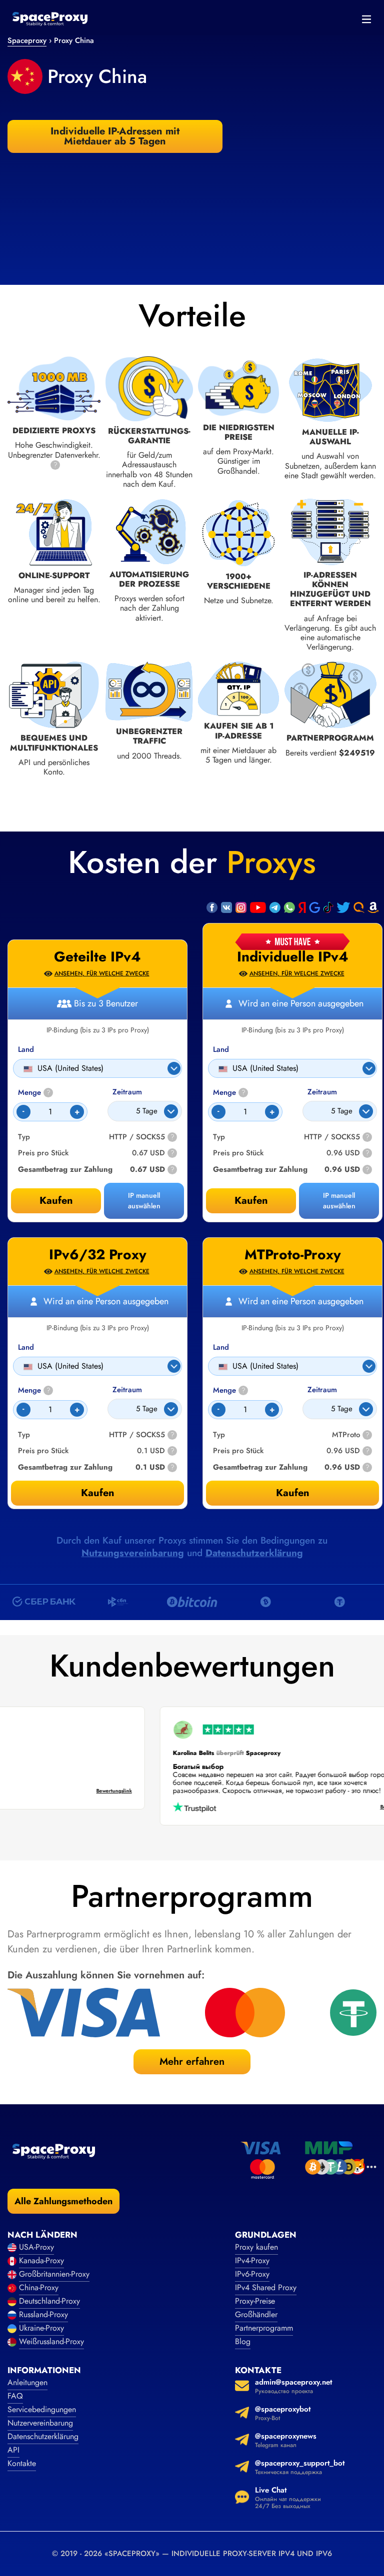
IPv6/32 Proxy (98, 1255)
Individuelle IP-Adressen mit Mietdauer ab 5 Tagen (115, 136)
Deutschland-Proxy (49, 2301)
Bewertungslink (128, 1791)
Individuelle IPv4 (293, 957)
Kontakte (22, 2463)
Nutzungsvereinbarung (133, 1553)
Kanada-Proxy (41, 2260)
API (13, 2450)
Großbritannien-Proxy (54, 2274)
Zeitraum (322, 1092)
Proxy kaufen (256, 2247)
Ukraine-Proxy (41, 2328)
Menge (229, 1093)
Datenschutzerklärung (254, 1553)
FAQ (15, 2396)
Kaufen (251, 1201)
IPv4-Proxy (252, 2260)
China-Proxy (39, 2287)
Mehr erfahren (192, 2062)
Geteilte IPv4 (97, 957)
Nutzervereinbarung (40, 2423)
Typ (219, 1137)
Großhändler (256, 2314)
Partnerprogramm (264, 2328)
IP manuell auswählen (339, 1201)
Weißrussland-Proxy (51, 2341)
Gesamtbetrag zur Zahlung (260, 1170)
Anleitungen (27, 2382)
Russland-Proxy (43, 2314)
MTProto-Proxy (293, 1255)
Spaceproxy (27, 40)
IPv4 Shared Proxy (266, 2287)
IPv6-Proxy (252, 2274)
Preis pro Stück (238, 1153)
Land (221, 1050)
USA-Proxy (36, 2247)
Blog (243, 2341)
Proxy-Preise (255, 2301)
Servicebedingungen (42, 2409)
